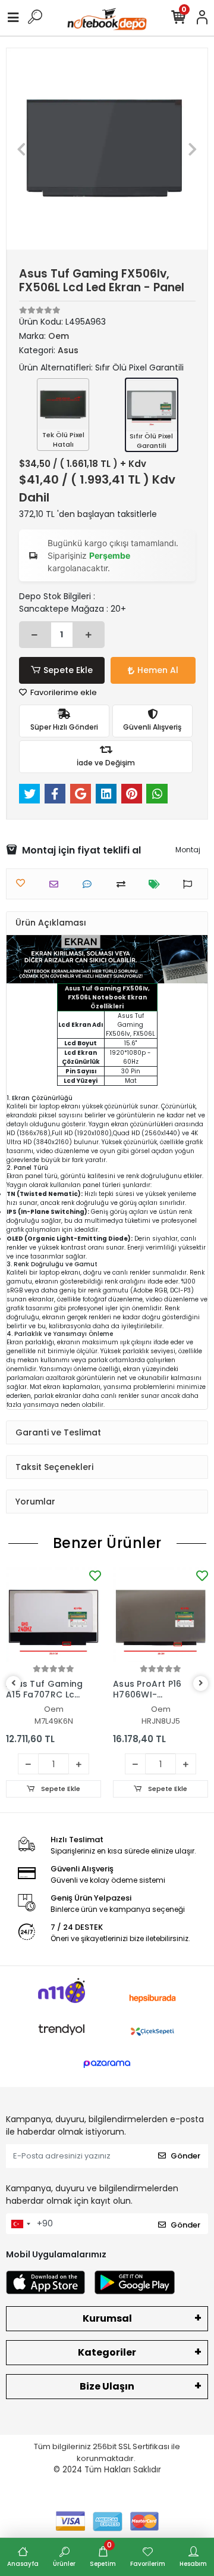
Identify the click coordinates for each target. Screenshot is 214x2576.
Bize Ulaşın (107, 2386)
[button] (22, 149)
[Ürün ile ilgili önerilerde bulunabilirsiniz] (191, 884)
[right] (201, 1683)
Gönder (185, 2156)
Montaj (188, 850)
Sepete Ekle (68, 670)
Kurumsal (107, 2318)
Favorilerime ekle (63, 692)
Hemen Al (158, 670)
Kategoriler (107, 2352)
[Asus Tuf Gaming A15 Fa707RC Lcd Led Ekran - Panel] (53, 1615)
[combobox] (20, 2224)
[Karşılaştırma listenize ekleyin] (124, 884)
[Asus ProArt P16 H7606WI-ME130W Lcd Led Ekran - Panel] (160, 1615)
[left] (14, 1683)
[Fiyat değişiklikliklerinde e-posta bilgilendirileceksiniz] (157, 884)
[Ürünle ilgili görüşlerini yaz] (90, 884)
